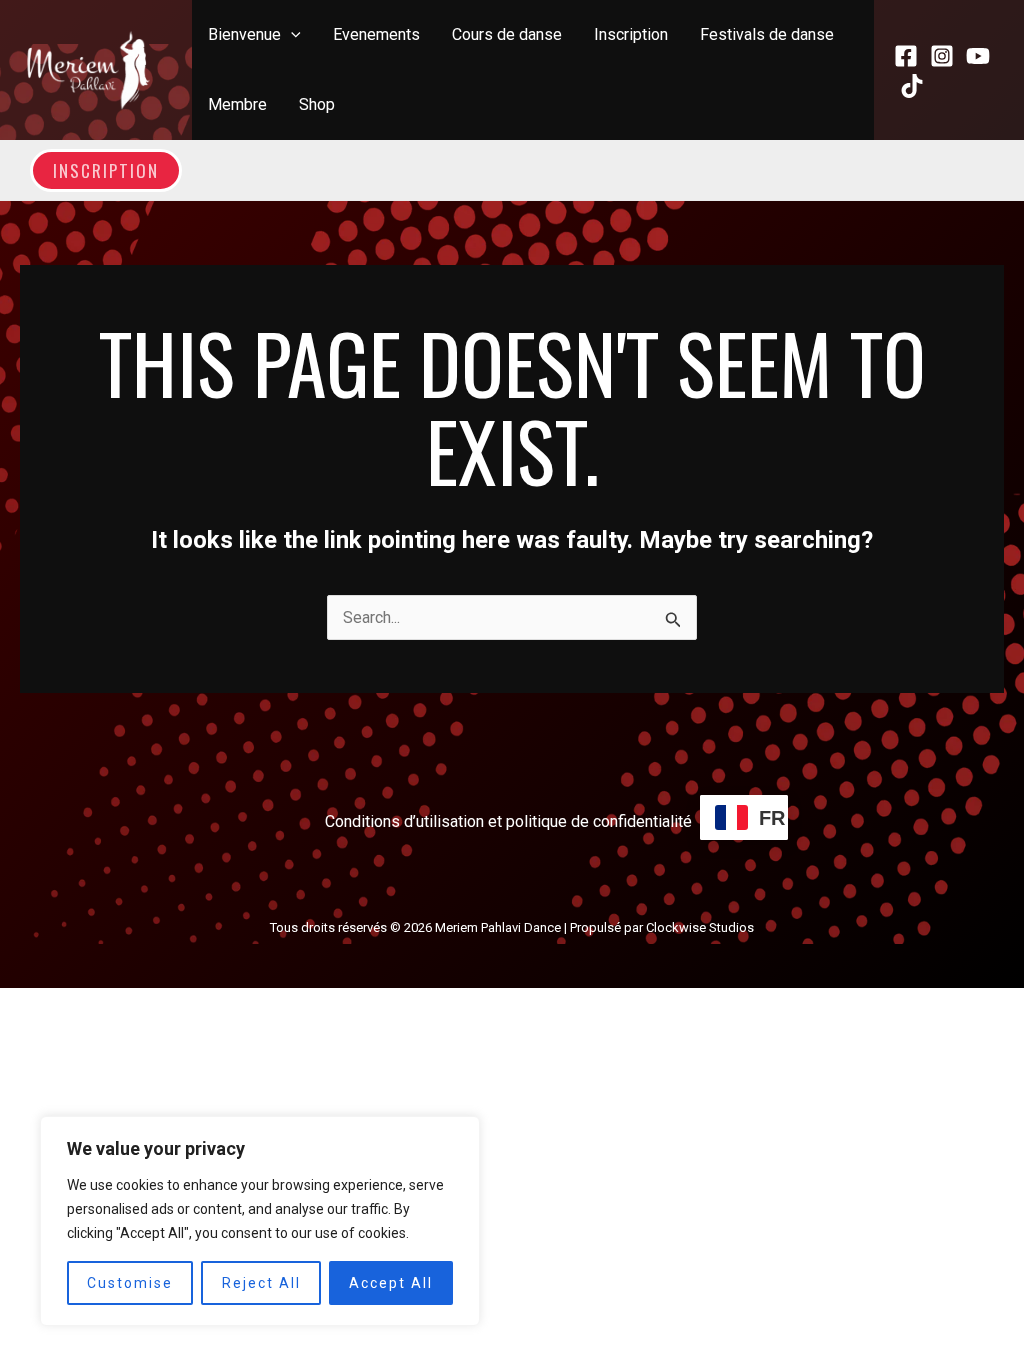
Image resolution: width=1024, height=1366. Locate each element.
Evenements (376, 34)
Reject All (261, 1283)
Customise (130, 1283)
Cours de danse (507, 34)
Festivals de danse (767, 34)
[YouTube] (978, 56)
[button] (291, 35)
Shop (317, 104)
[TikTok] (912, 86)
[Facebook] (906, 56)
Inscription (631, 34)
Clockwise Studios (700, 927)
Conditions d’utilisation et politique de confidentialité (508, 821)
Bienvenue (244, 34)
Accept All (391, 1283)
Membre (237, 104)
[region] (260, 1221)
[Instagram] (942, 56)
